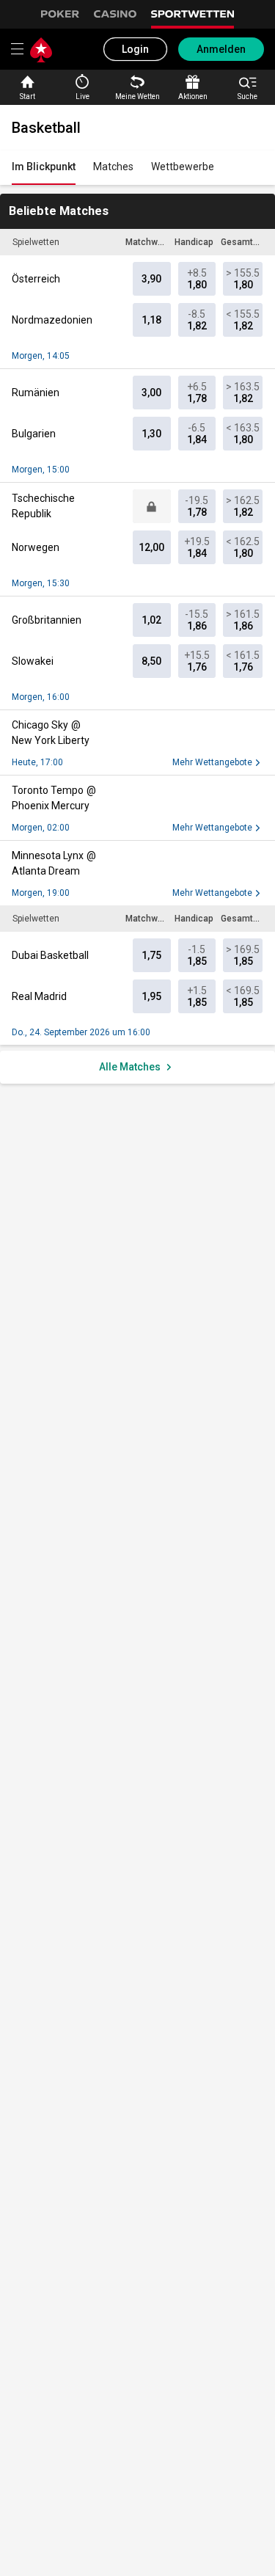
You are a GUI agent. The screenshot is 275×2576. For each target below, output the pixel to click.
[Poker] (60, 16)
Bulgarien (34, 434)
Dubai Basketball (50, 955)
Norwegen (36, 547)
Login (135, 49)
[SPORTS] (193, 16)
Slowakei (33, 661)
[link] (44, 168)
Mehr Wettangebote (212, 762)
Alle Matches (130, 1067)
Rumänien (36, 393)
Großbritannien (47, 620)
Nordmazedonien (52, 320)
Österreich (36, 279)
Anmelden (221, 49)
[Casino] (115, 16)
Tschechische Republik (43, 506)
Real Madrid (39, 996)
